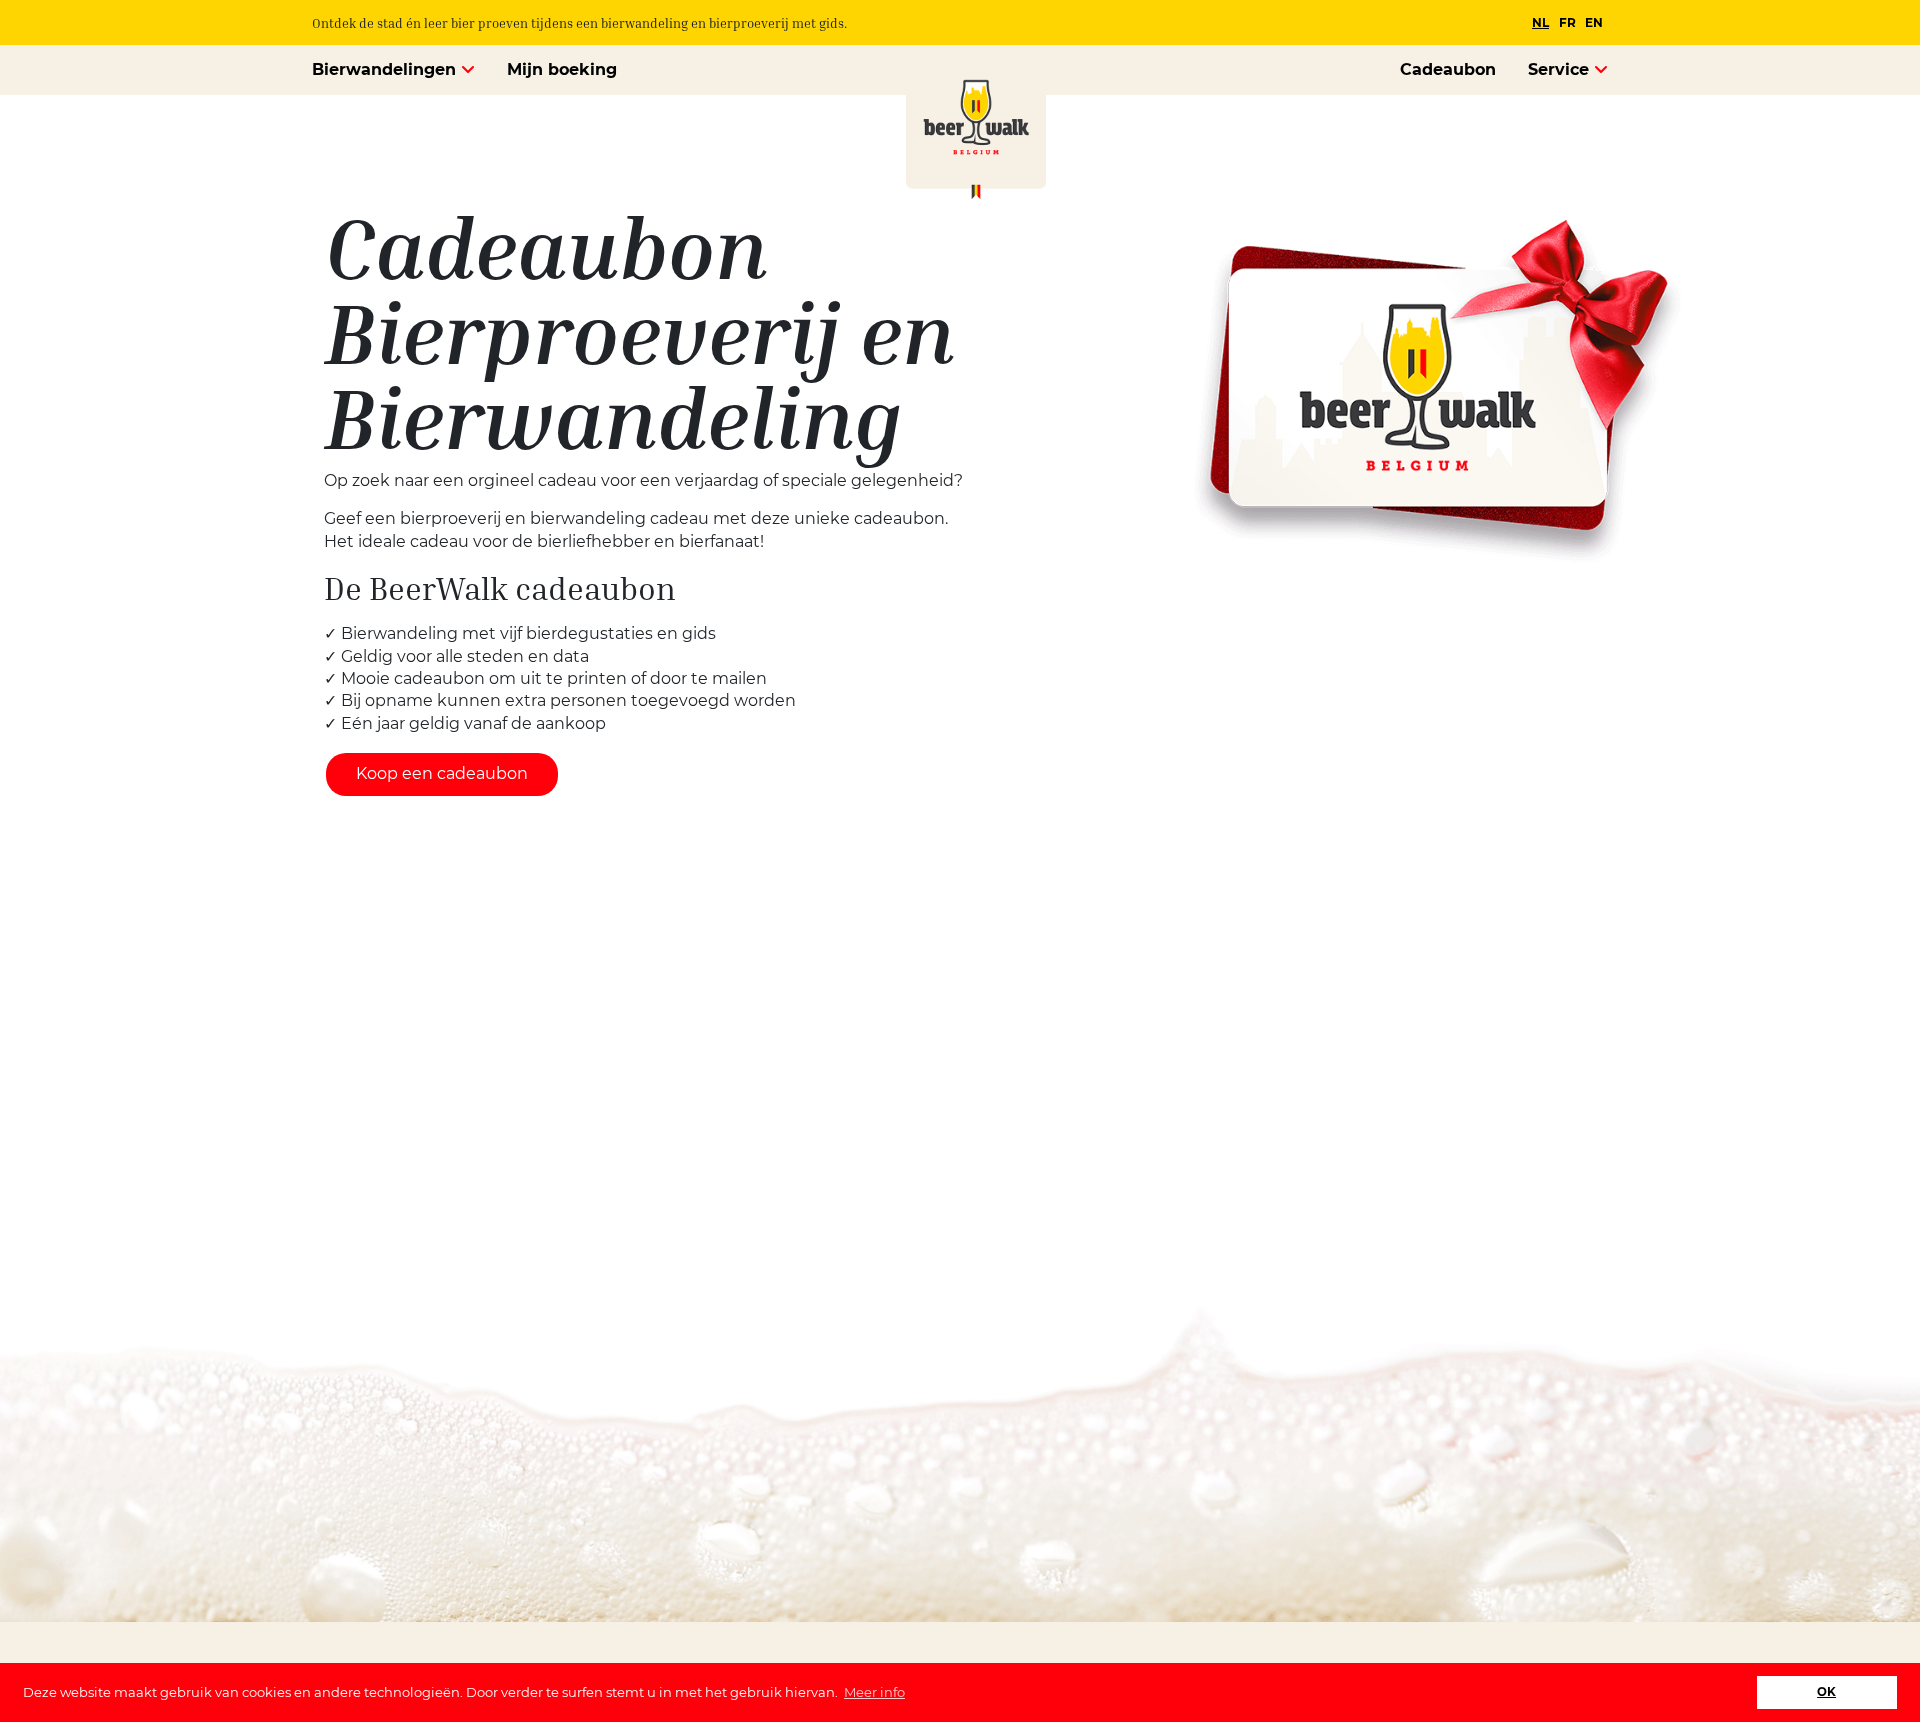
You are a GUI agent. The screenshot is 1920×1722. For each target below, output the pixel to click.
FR (1567, 22)
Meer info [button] (874, 1692)
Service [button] (1561, 69)
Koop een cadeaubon (442, 773)
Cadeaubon (1448, 69)
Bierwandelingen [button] (386, 69)
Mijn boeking (562, 69)
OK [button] (1826, 1692)
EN (1594, 22)
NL (1540, 22)
